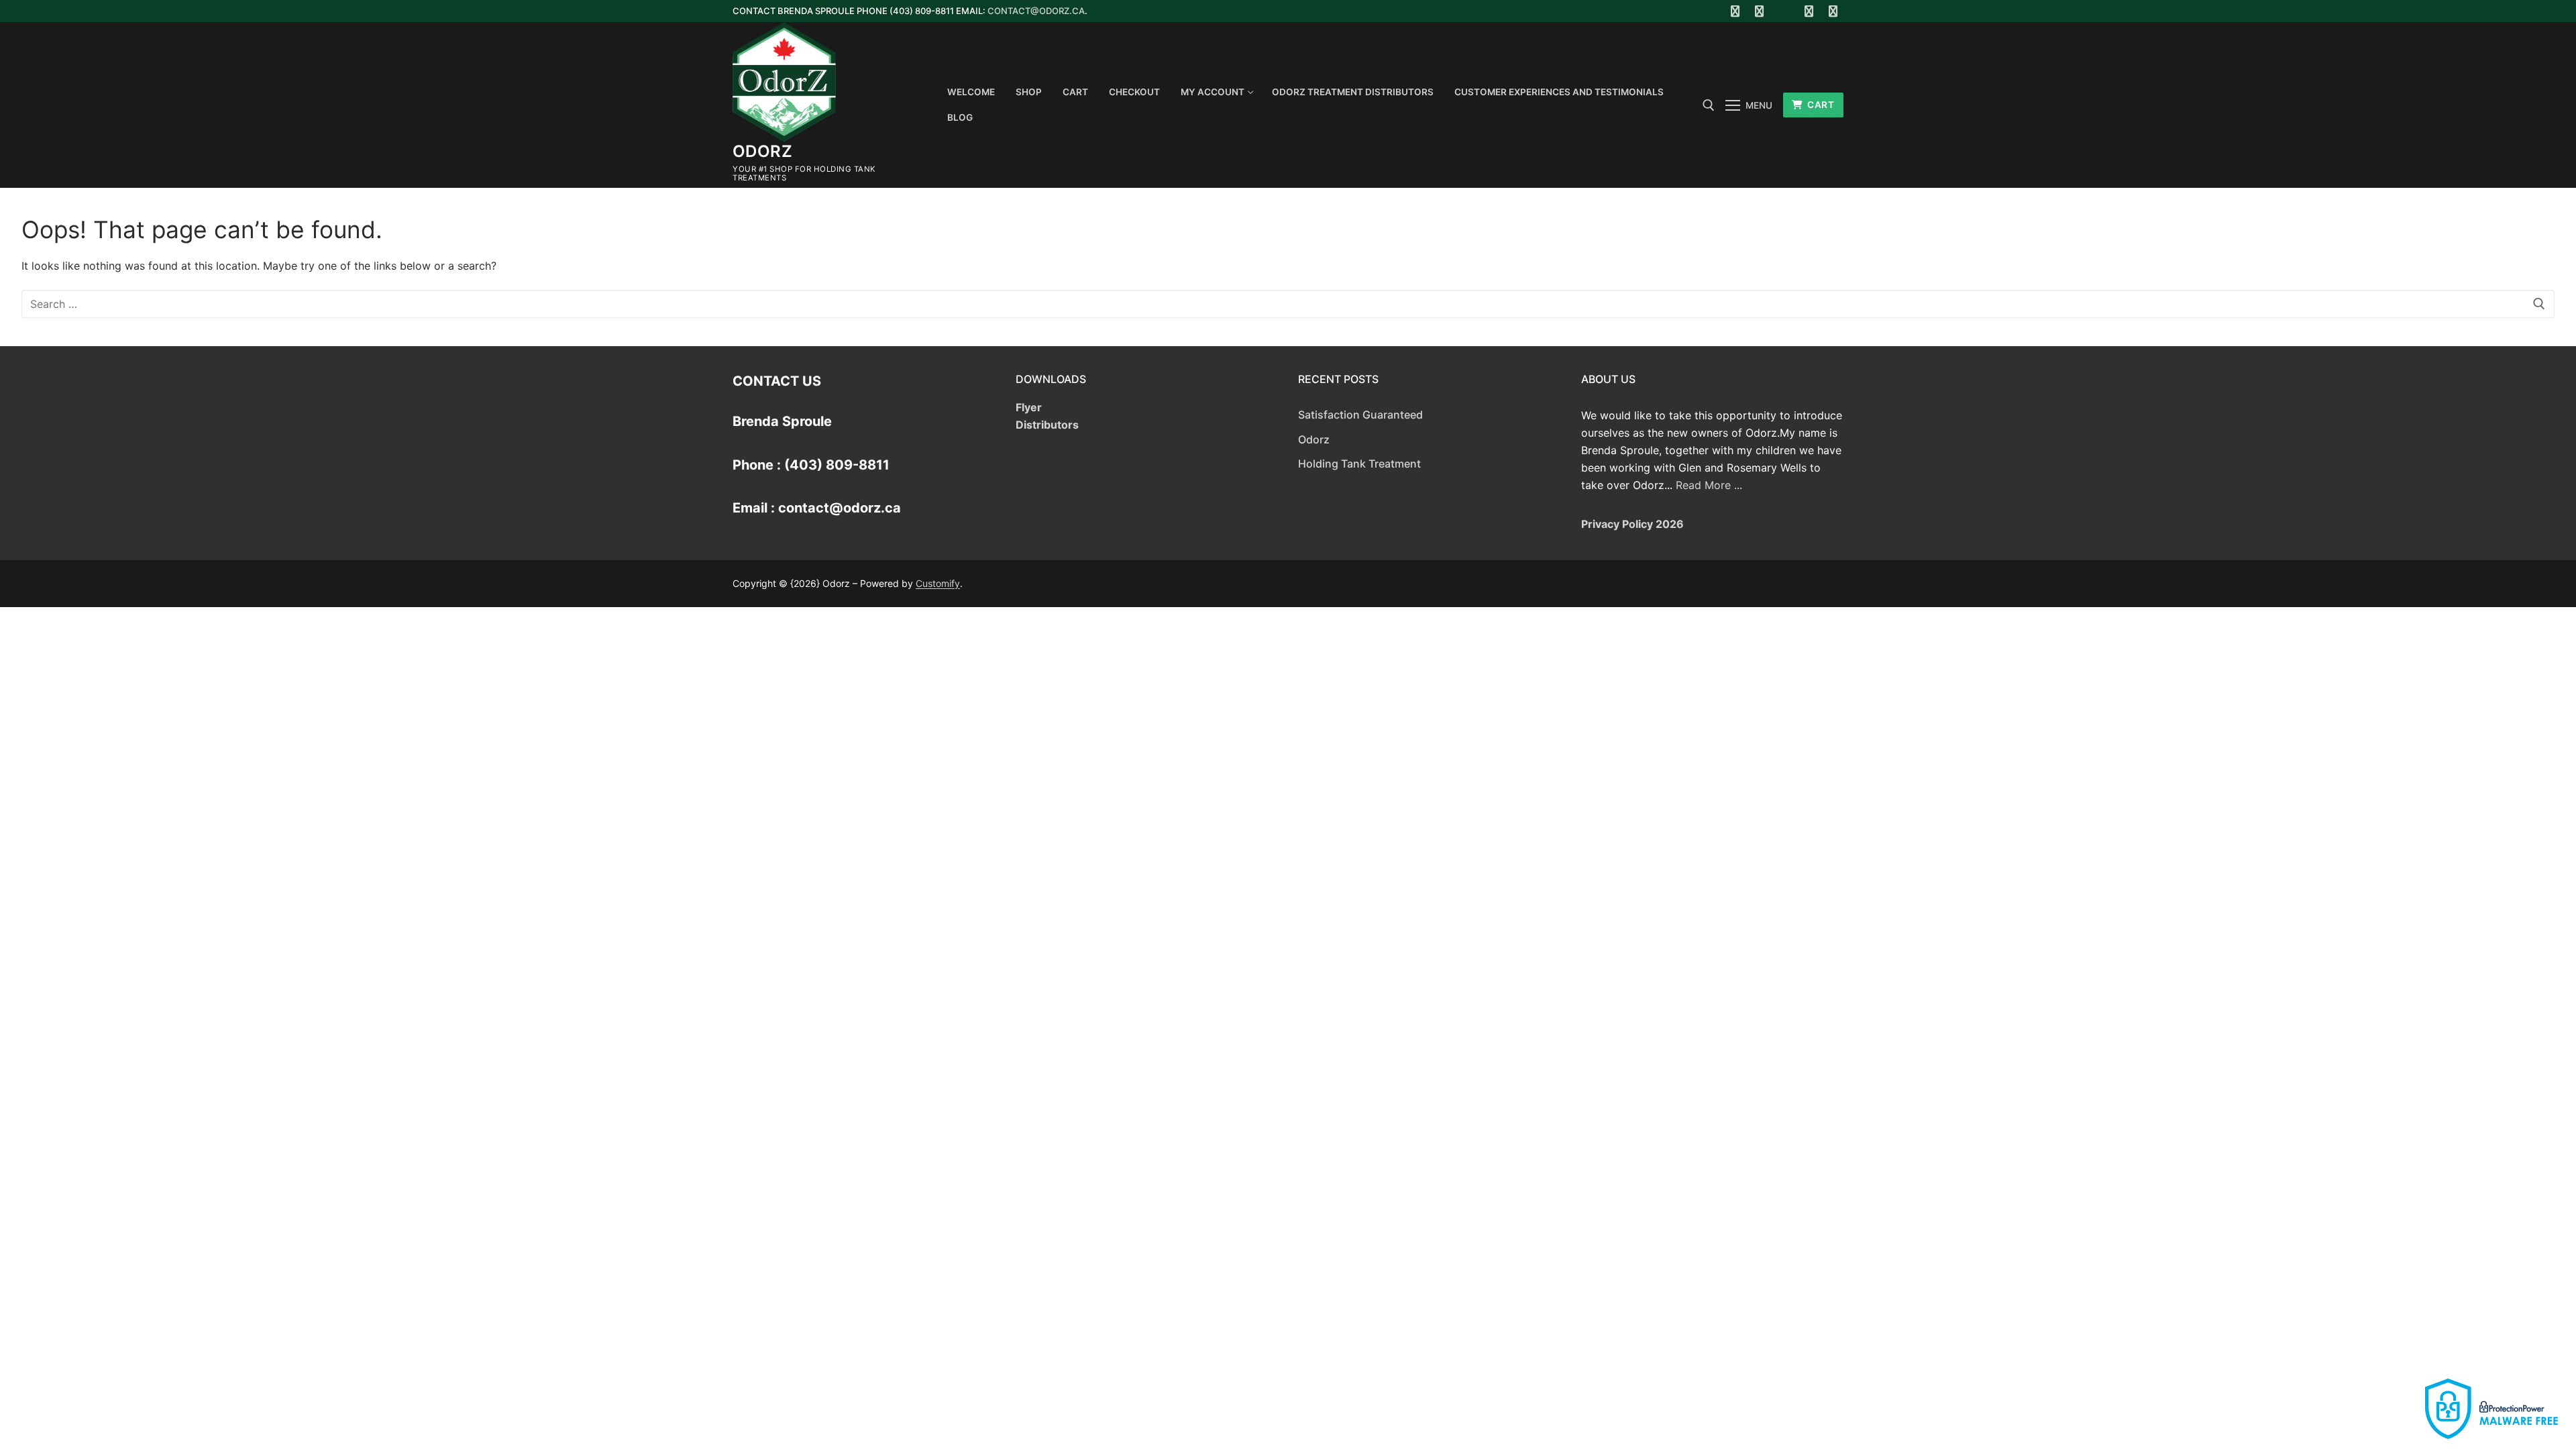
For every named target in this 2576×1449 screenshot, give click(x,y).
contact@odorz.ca (1036, 11)
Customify (938, 583)
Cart (1820, 105)
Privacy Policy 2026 (1632, 524)
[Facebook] (1735, 11)
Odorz (762, 151)
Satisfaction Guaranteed (1360, 415)
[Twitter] (1760, 11)
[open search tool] (1709, 105)
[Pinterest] (1833, 11)
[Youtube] (1784, 11)
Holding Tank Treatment (1359, 464)
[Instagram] (1809, 11)
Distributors (1047, 425)
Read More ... (1709, 485)
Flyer (1029, 407)
